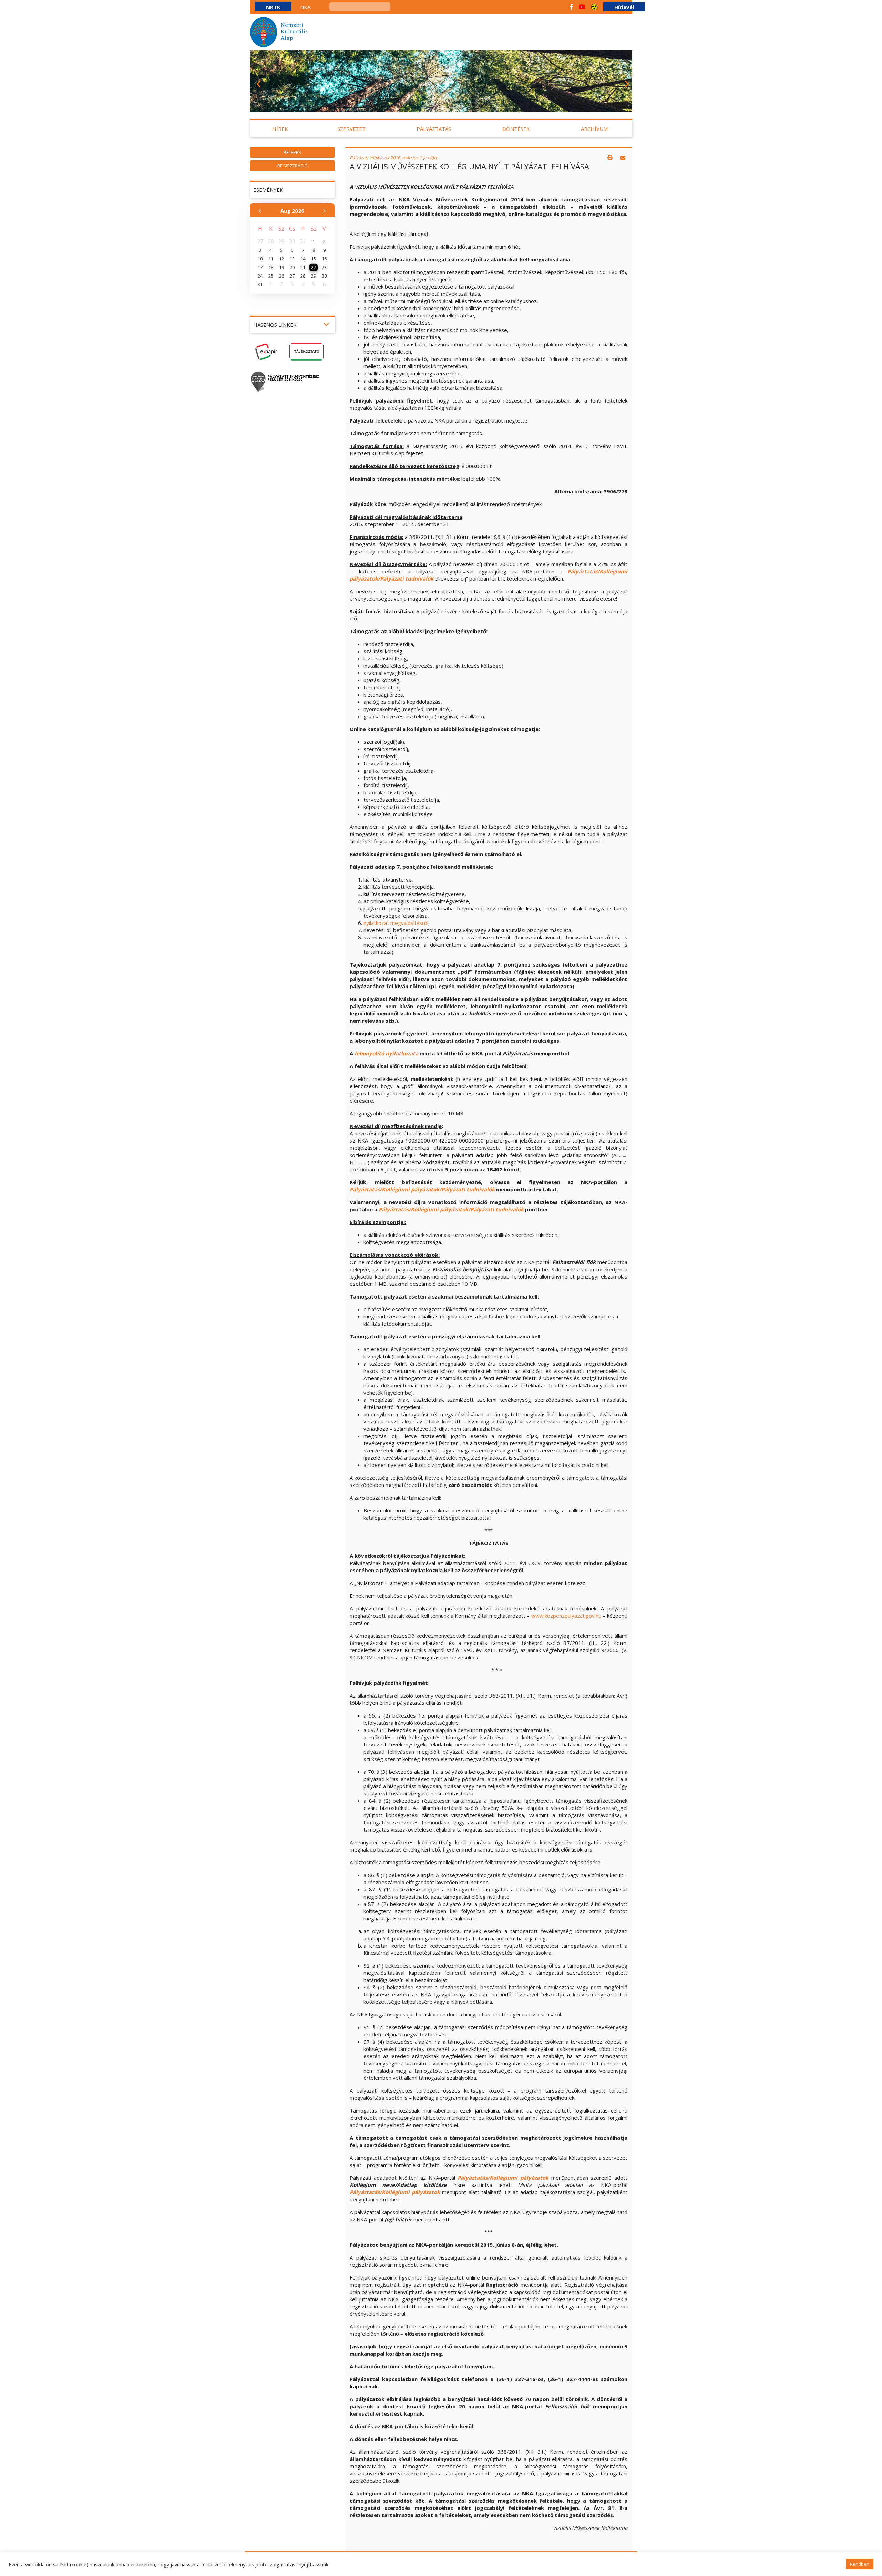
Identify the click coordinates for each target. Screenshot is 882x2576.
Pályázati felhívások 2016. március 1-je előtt (393, 158)
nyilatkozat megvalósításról (396, 923)
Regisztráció (293, 166)
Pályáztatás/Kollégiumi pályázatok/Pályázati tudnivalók (422, 1189)
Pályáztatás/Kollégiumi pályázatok (503, 2178)
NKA (305, 7)
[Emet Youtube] (582, 7)
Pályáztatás (434, 129)
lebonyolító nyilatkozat (385, 1053)
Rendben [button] (860, 2564)
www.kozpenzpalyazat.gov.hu (566, 1616)
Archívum (594, 129)
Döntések (516, 129)
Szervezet (351, 129)
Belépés (292, 152)
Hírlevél (624, 7)
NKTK (273, 7)
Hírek (280, 129)
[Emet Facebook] (571, 7)
